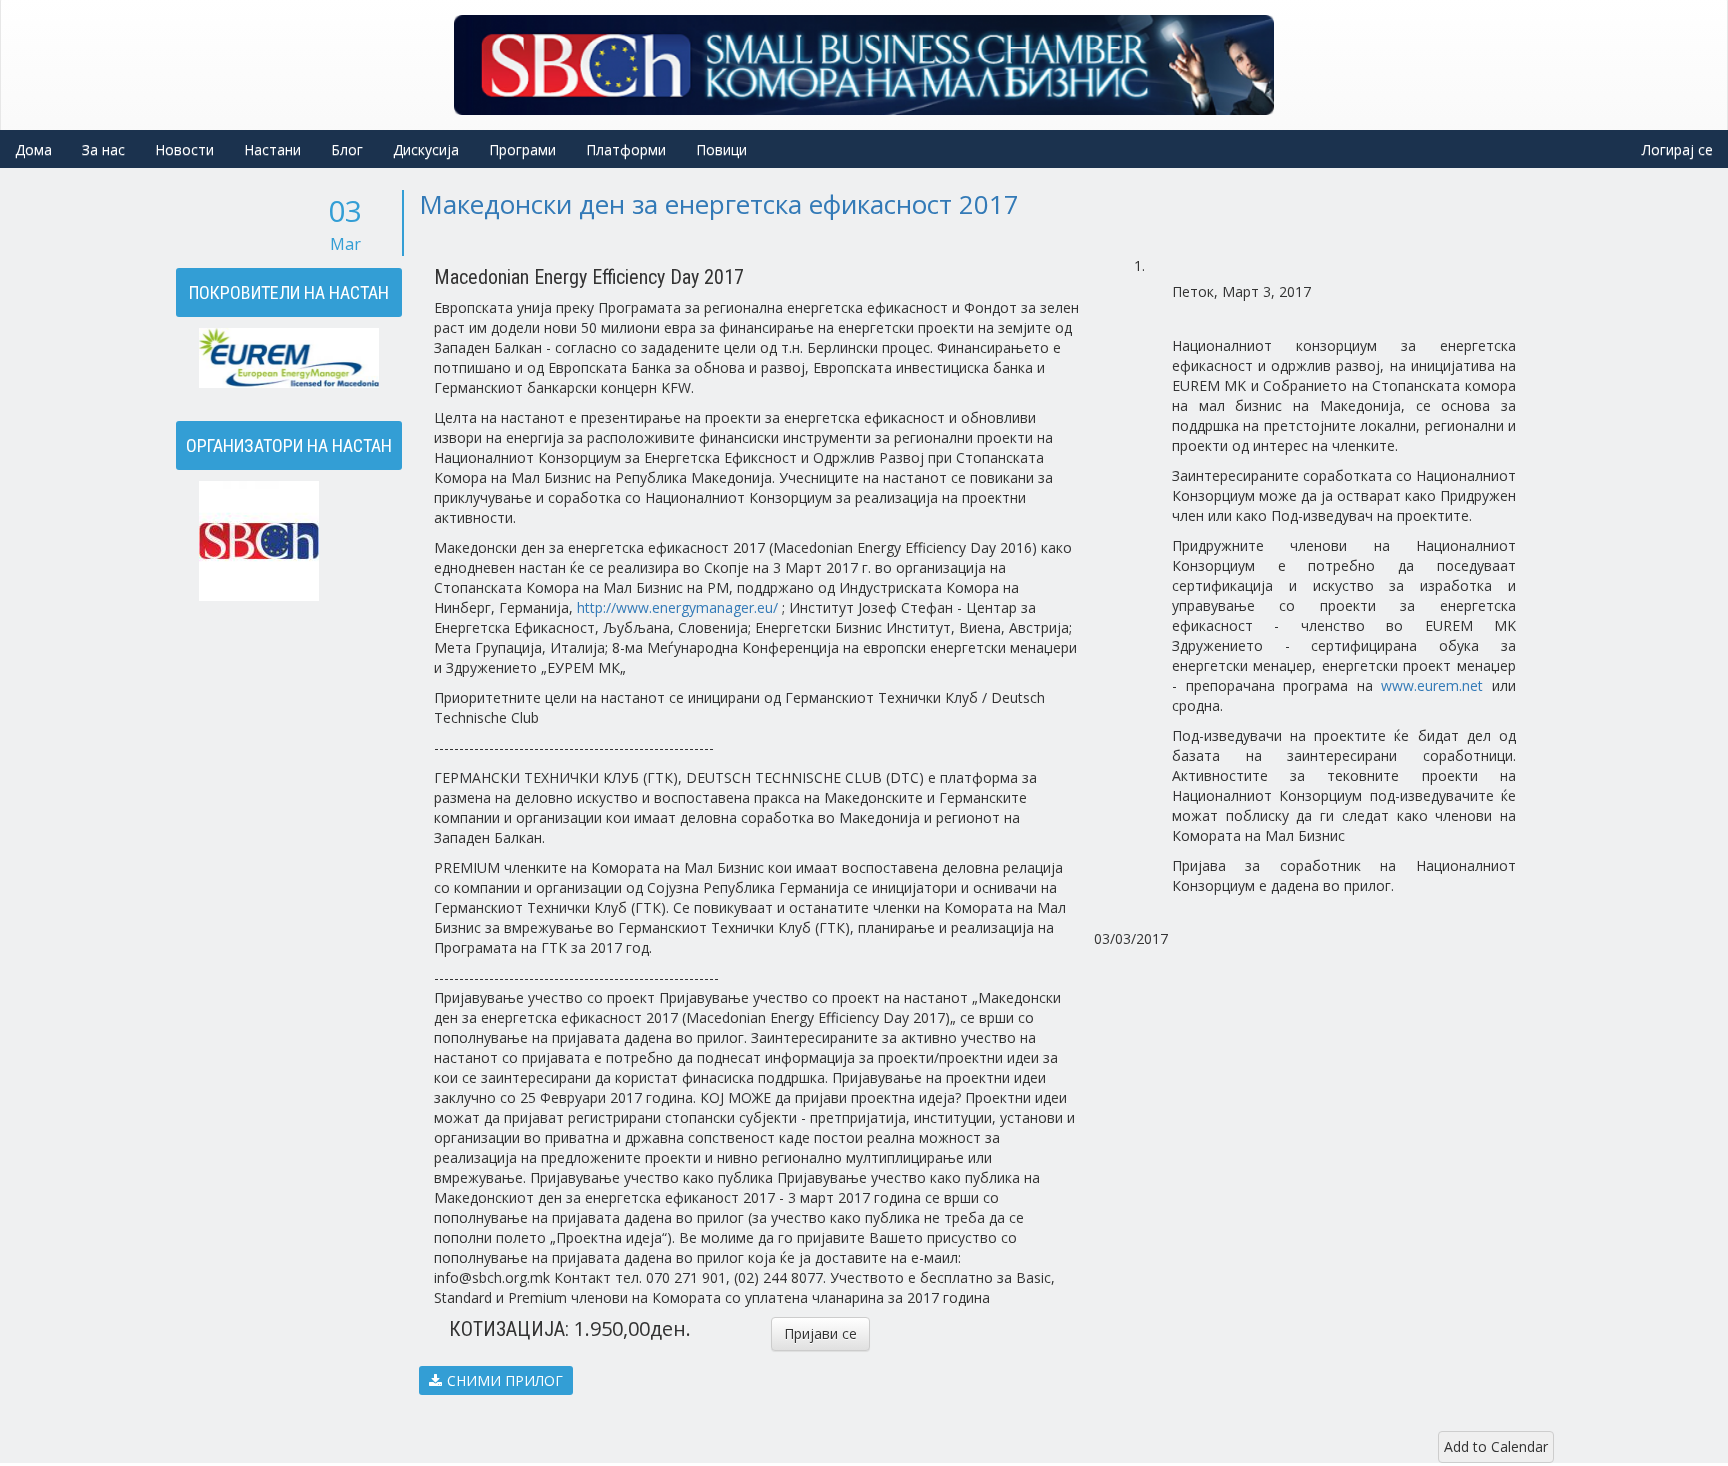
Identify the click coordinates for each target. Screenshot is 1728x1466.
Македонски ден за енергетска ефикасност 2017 (719, 204)
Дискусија (426, 149)
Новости (184, 149)
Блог (347, 149)
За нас (103, 149)
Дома (33, 149)
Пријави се (820, 1333)
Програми (522, 149)
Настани (272, 149)
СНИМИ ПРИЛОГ (505, 1380)
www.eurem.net (1432, 685)
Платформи (626, 149)
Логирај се (1677, 149)
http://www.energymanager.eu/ (677, 607)
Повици (721, 149)
